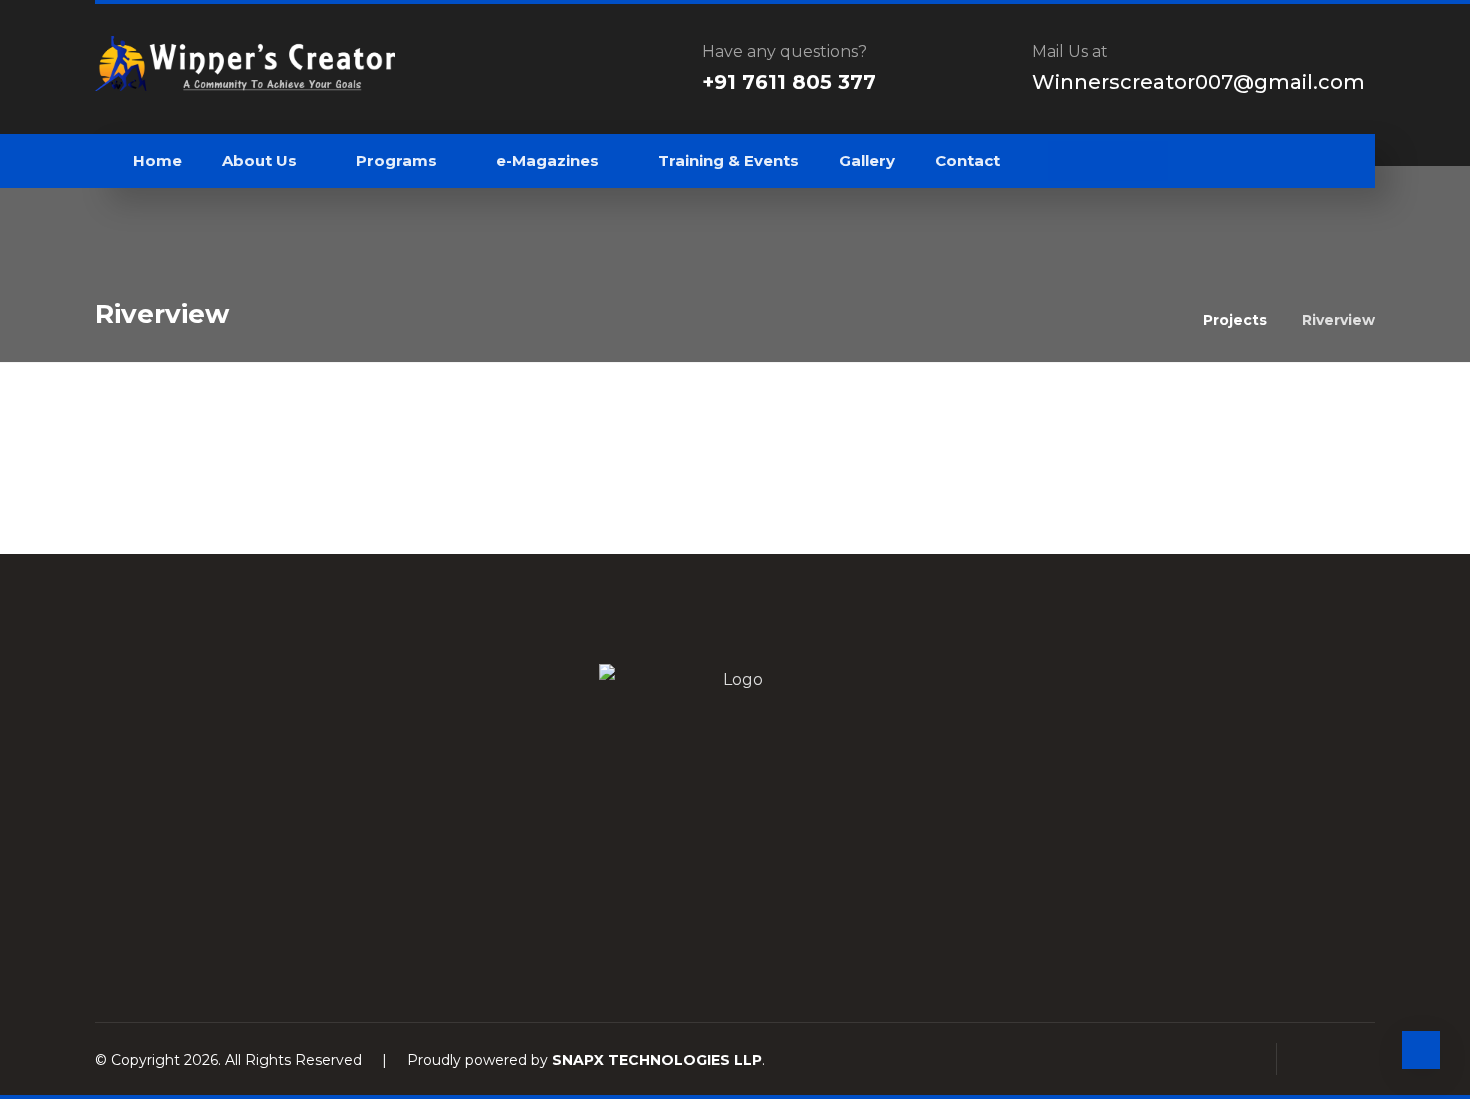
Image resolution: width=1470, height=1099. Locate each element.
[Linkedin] (1108, 161)
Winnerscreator (239, 402)
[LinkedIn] (735, 902)
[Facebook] (1068, 161)
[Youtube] (1148, 161)
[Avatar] (145, 410)
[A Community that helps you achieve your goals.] (245, 63)
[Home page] (1162, 320)
